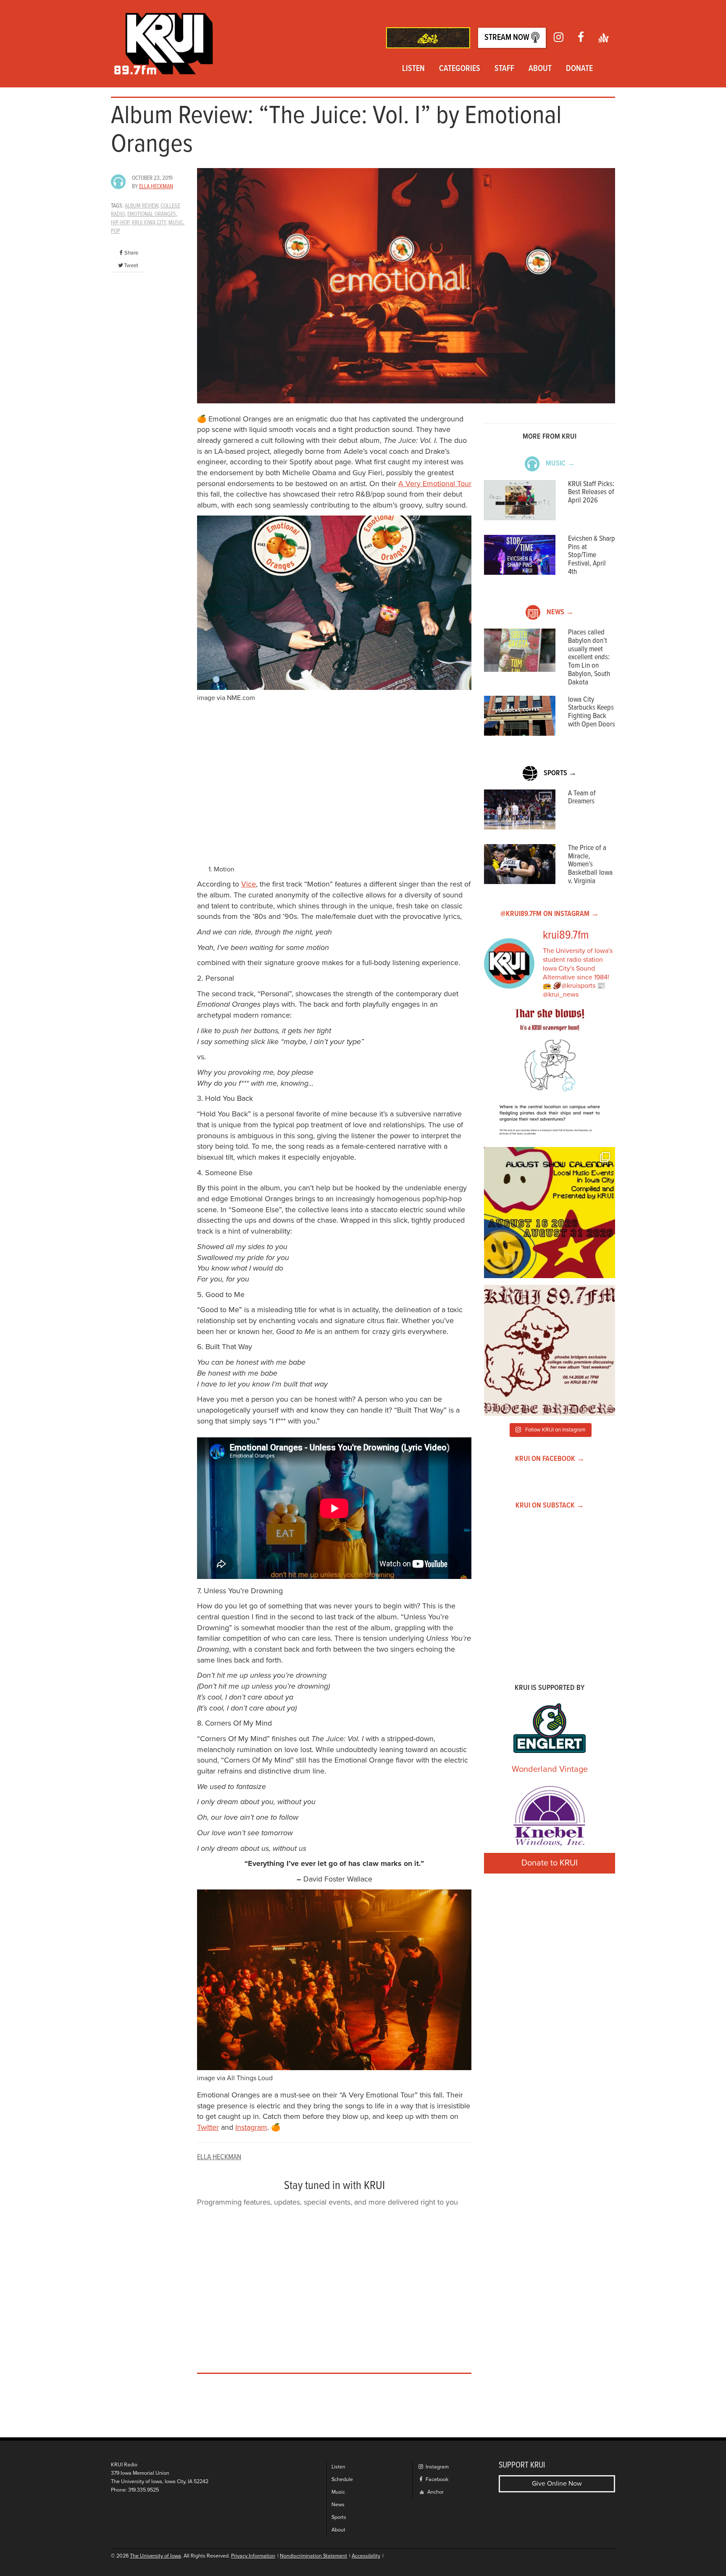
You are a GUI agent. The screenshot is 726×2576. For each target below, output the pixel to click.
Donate (579, 69)
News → (560, 612)
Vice (249, 884)
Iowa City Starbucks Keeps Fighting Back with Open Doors (592, 712)
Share (131, 253)
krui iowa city (149, 223)
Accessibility (366, 2556)
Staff (504, 69)
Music (338, 2492)
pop (116, 231)
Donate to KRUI (550, 1863)
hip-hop (120, 223)
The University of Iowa (155, 2556)
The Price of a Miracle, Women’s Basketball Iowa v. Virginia (590, 865)
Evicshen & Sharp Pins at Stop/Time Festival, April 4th (592, 555)
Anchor (435, 2492)
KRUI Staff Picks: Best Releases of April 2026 (591, 493)
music (176, 223)
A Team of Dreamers (582, 798)
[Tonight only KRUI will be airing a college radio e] (550, 1350)
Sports (339, 2517)
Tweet (131, 266)
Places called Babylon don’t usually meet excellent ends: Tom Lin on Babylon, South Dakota (589, 658)
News (338, 2505)
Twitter (208, 2127)
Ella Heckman (156, 187)
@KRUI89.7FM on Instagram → (550, 914)
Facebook (436, 2480)
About (540, 69)
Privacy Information (253, 2556)
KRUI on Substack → (550, 1506)
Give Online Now (557, 2484)
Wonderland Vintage (550, 1769)
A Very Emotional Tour (435, 484)
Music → (560, 464)
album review (141, 206)
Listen (413, 69)
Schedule (342, 2480)
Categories (460, 69)
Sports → (560, 773)
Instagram (251, 2127)
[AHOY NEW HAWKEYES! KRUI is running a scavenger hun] (550, 1075)
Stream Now (508, 38)
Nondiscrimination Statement (313, 2556)
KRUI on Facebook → (550, 1459)
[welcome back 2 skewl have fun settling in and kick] (550, 1213)
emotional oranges (152, 214)
